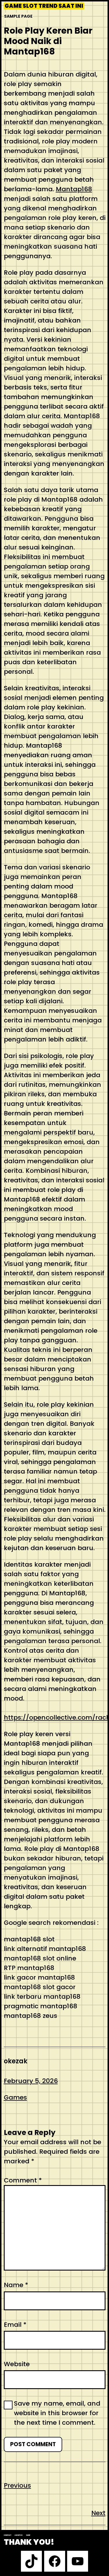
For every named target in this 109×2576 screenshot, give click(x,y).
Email (15, 2325)
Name (16, 2285)
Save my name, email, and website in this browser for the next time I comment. (57, 2413)
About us (19, 2535)
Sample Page (18, 16)
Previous (17, 2485)
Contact (8, 2535)
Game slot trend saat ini (44, 6)
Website (17, 2364)
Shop (28, 2535)
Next (98, 2513)
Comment (23, 2180)
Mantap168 (74, 189)
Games (15, 2097)
